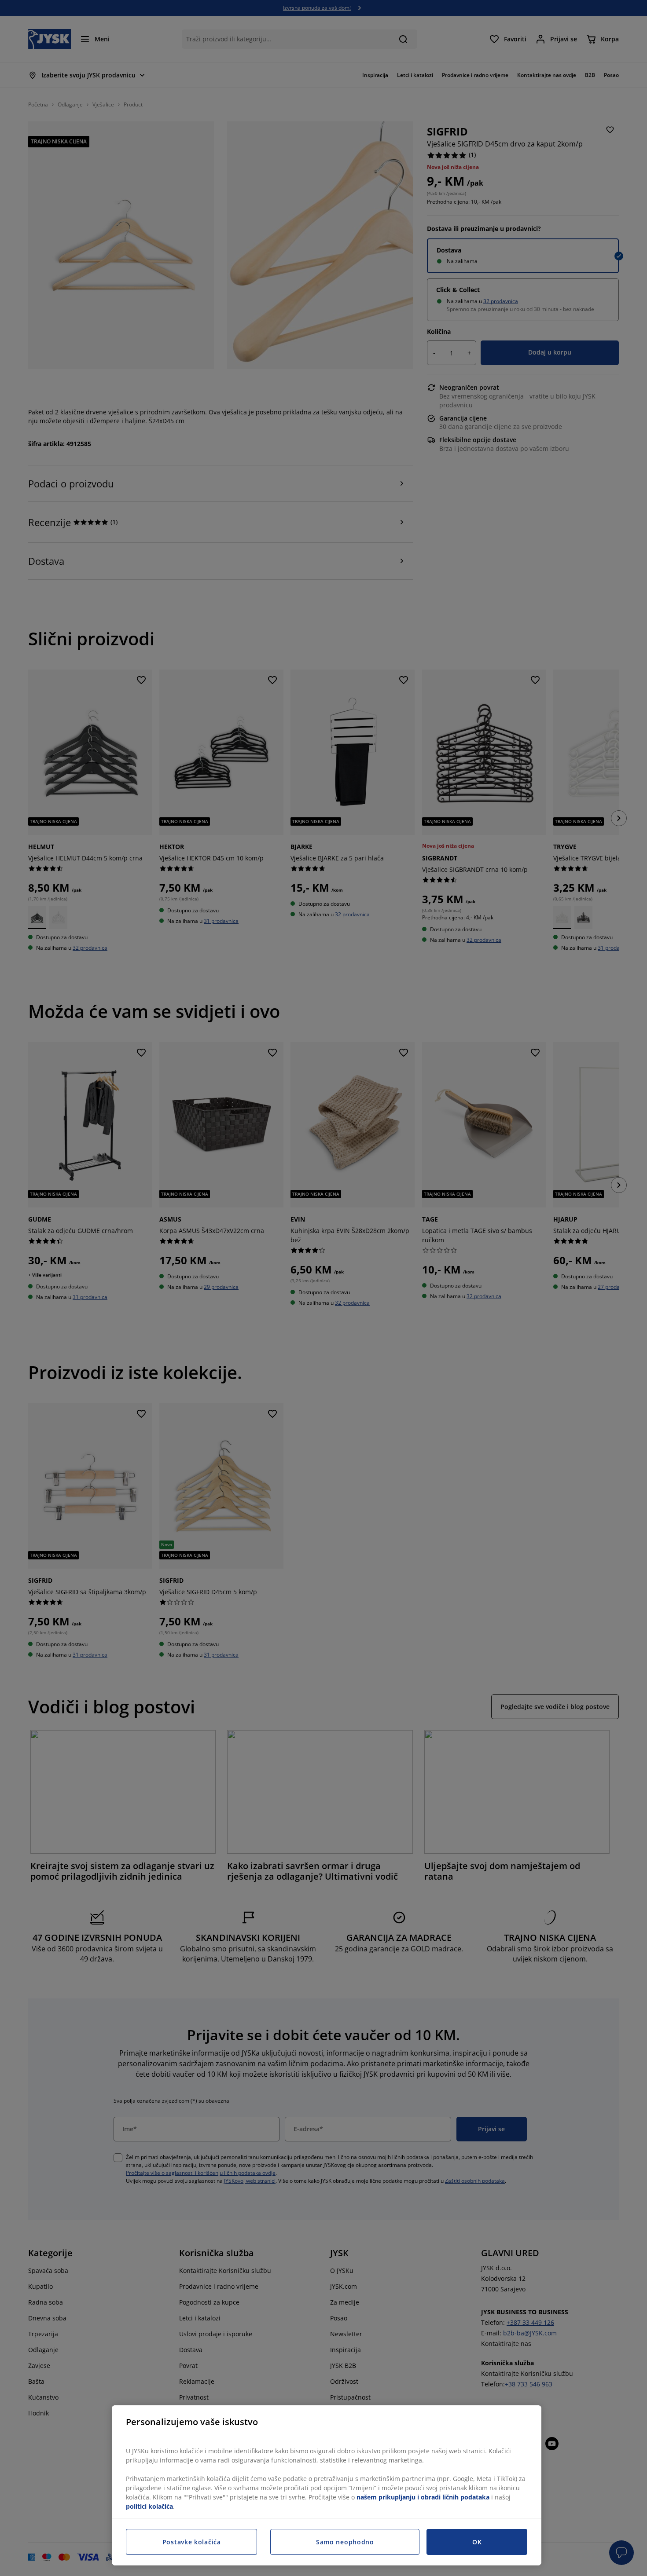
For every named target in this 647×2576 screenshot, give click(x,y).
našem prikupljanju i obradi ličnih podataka (423, 2497)
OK (477, 2542)
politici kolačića (149, 2506)
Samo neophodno (345, 2542)
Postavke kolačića (192, 2542)
